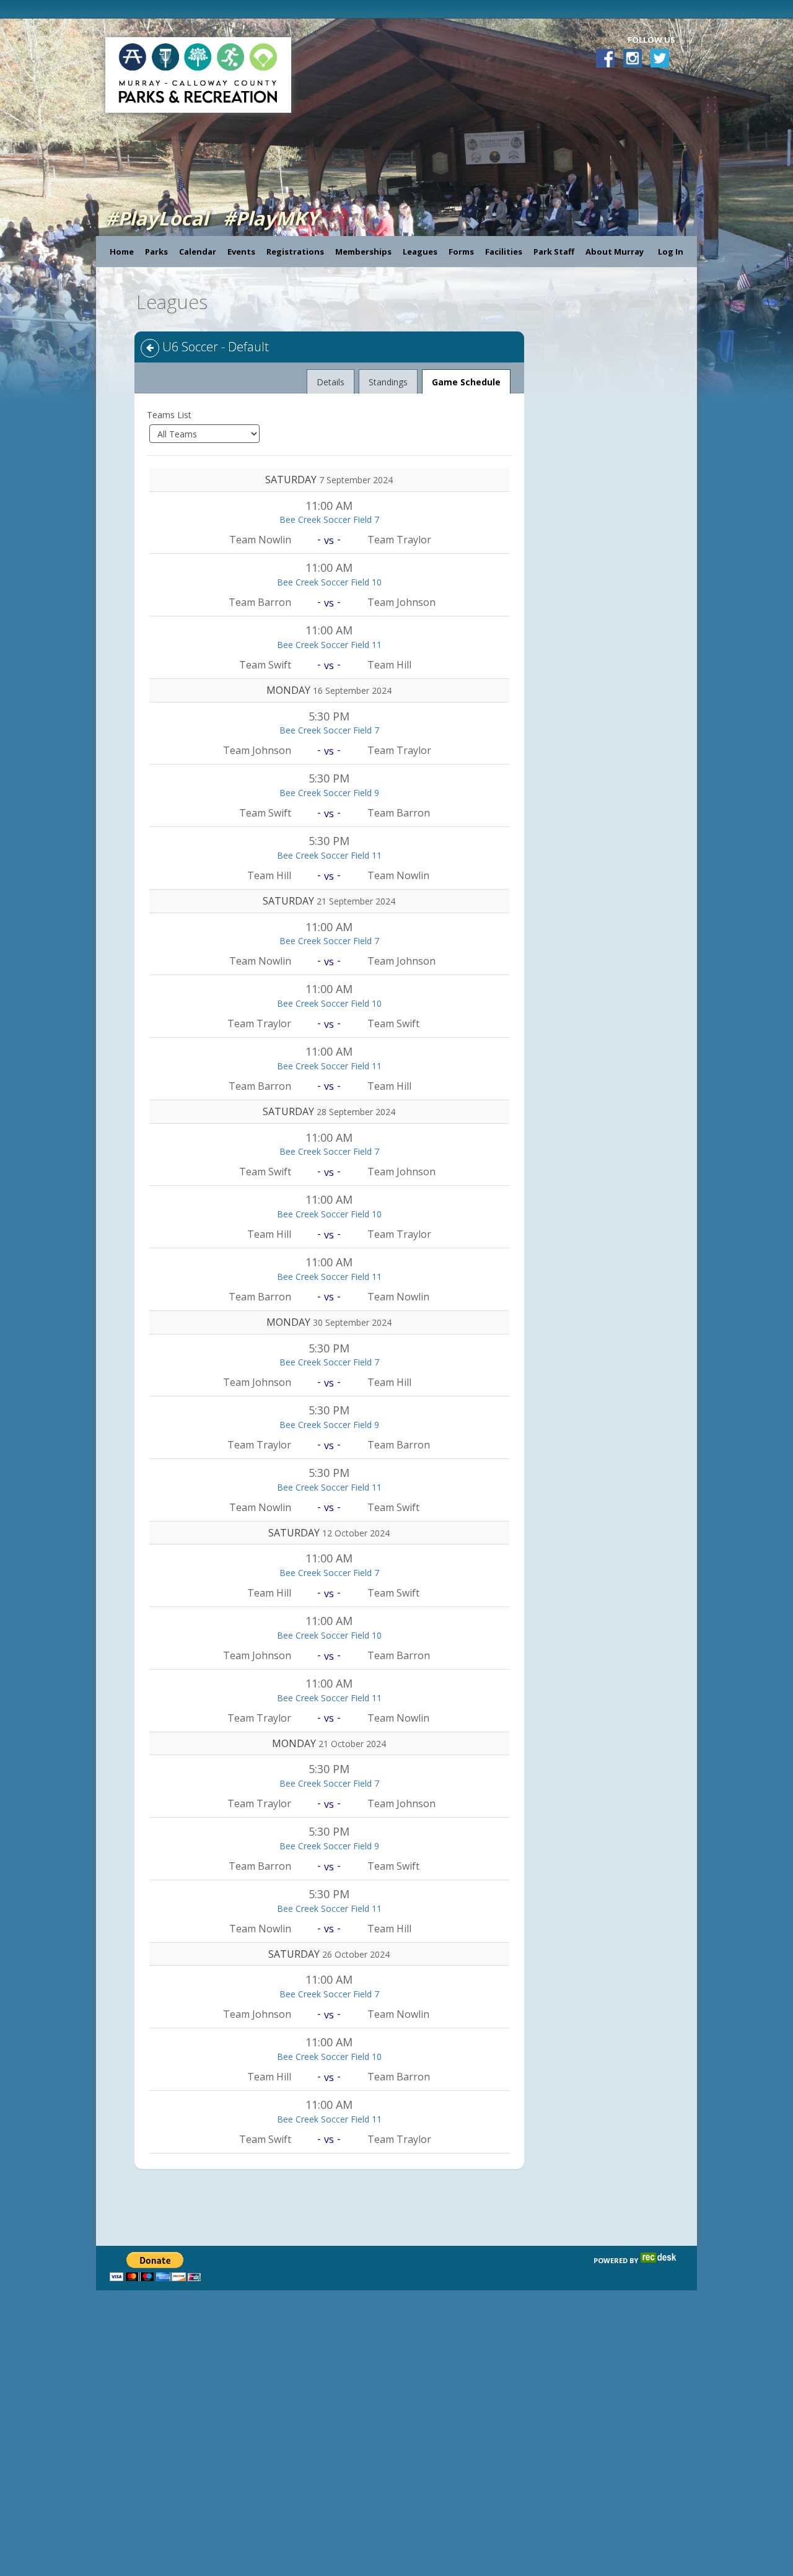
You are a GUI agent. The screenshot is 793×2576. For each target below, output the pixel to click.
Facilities (504, 252)
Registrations (295, 252)
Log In (671, 252)
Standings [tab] (388, 382)
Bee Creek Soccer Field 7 (329, 519)
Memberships (363, 252)
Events (241, 252)
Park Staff (554, 252)
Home (122, 252)
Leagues (420, 252)
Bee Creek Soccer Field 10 (329, 582)
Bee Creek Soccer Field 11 (329, 645)
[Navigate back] (150, 348)
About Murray (615, 252)
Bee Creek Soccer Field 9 (329, 793)
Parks (156, 252)
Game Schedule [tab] (466, 382)
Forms (461, 252)
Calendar (198, 252)
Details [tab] (331, 382)
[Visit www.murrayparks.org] (104, 9)
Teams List (169, 415)
